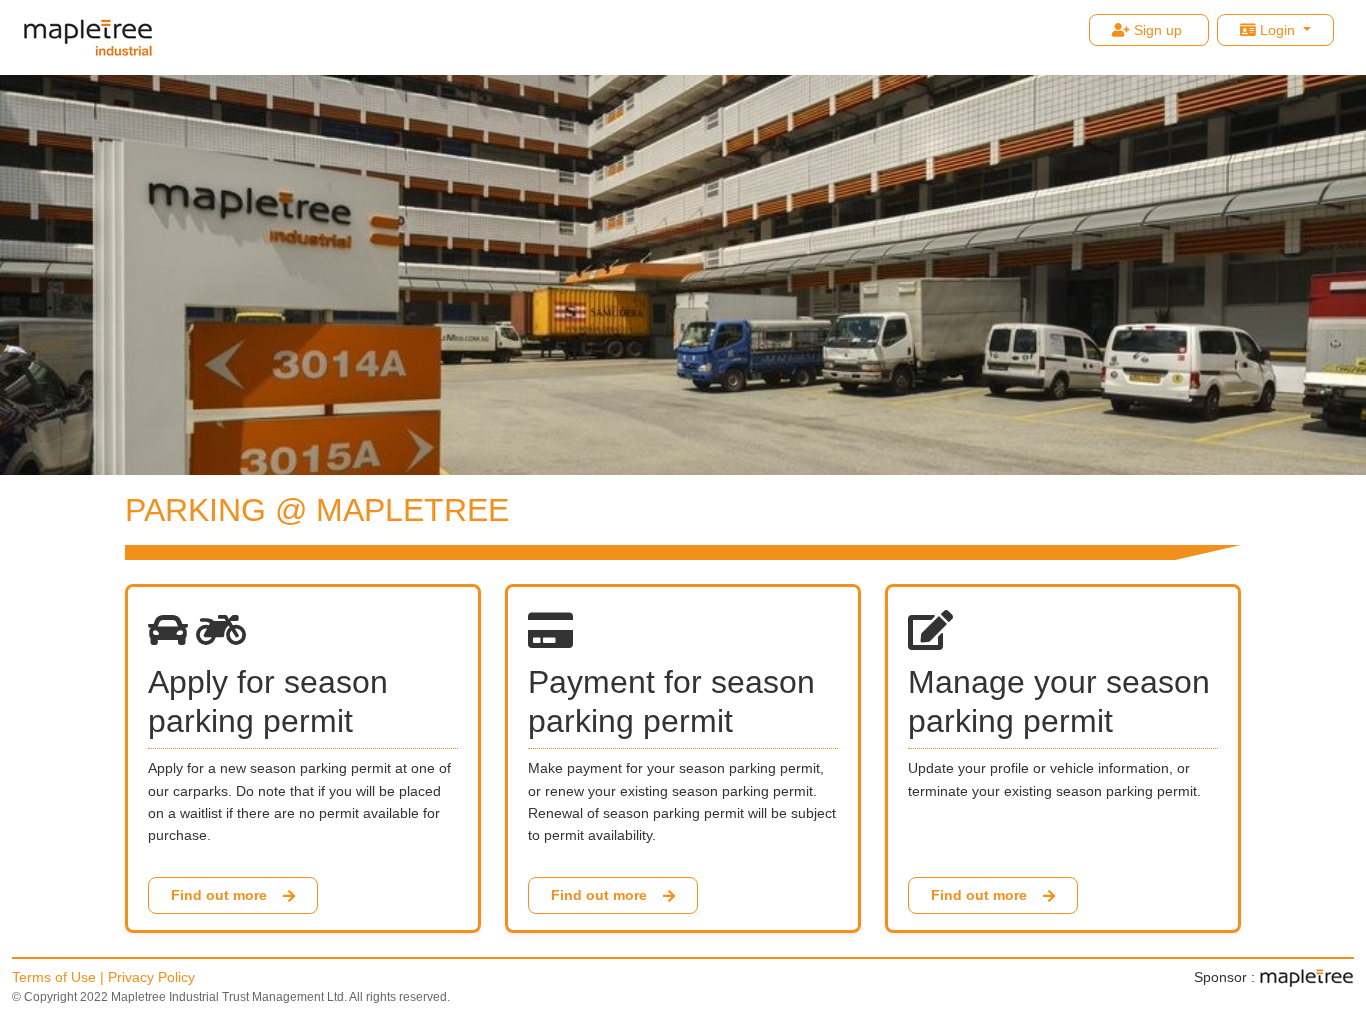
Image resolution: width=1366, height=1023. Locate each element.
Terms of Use (54, 977)
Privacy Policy (151, 977)
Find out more (219, 895)
